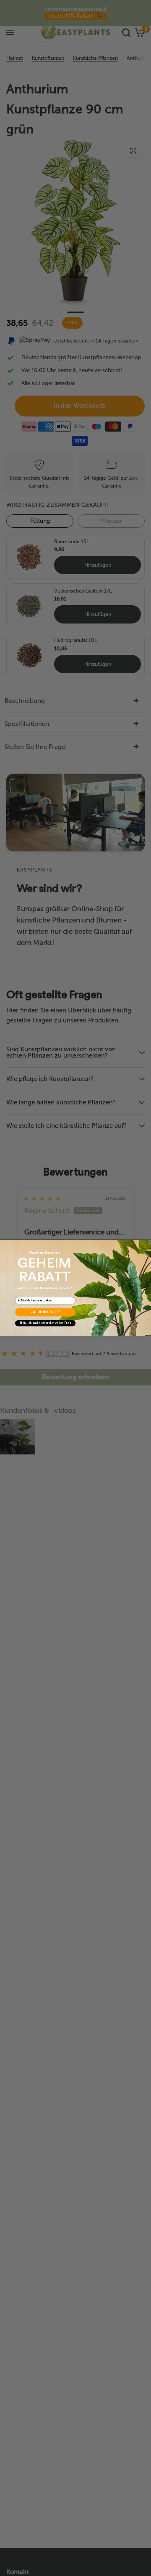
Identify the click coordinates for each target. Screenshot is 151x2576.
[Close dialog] (150, 1242)
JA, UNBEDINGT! (46, 1312)
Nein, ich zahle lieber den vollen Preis (45, 1323)
